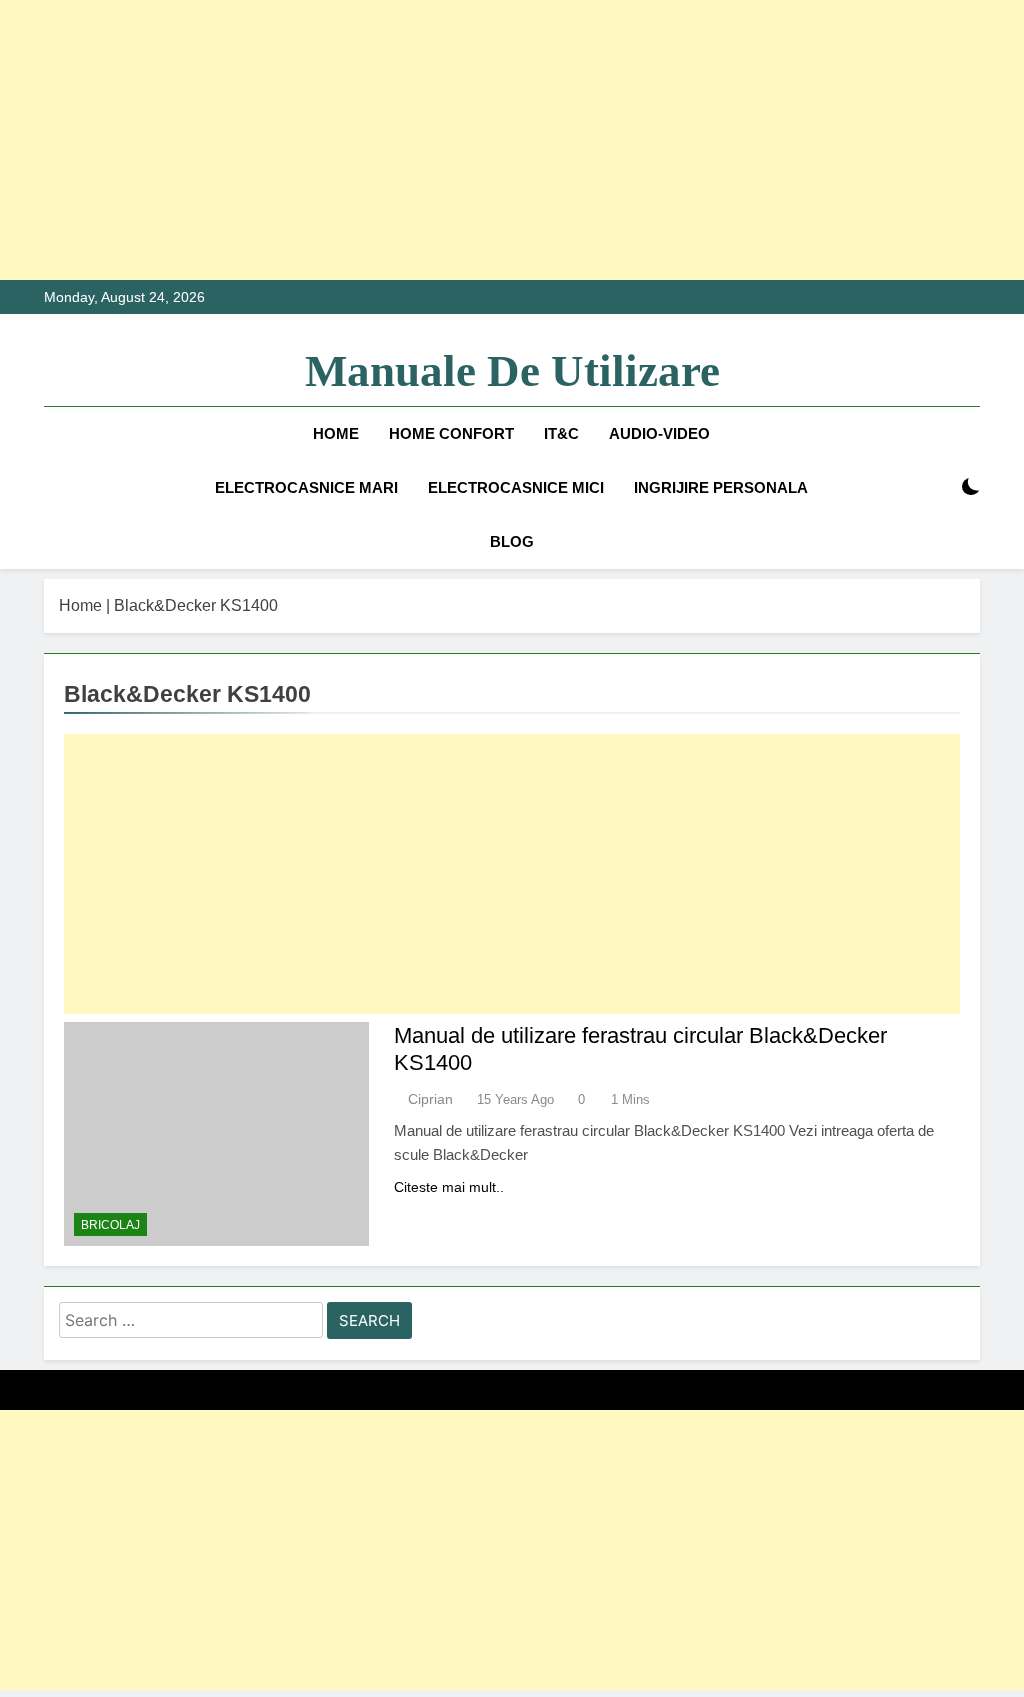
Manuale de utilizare (512, 371)
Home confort (451, 433)
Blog (512, 541)
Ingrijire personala (721, 487)
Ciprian (430, 1099)
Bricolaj (110, 1225)
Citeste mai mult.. (449, 1187)
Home (336, 433)
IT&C (561, 433)
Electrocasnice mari (306, 487)
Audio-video (659, 433)
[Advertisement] (512, 140)
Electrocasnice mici (516, 487)
